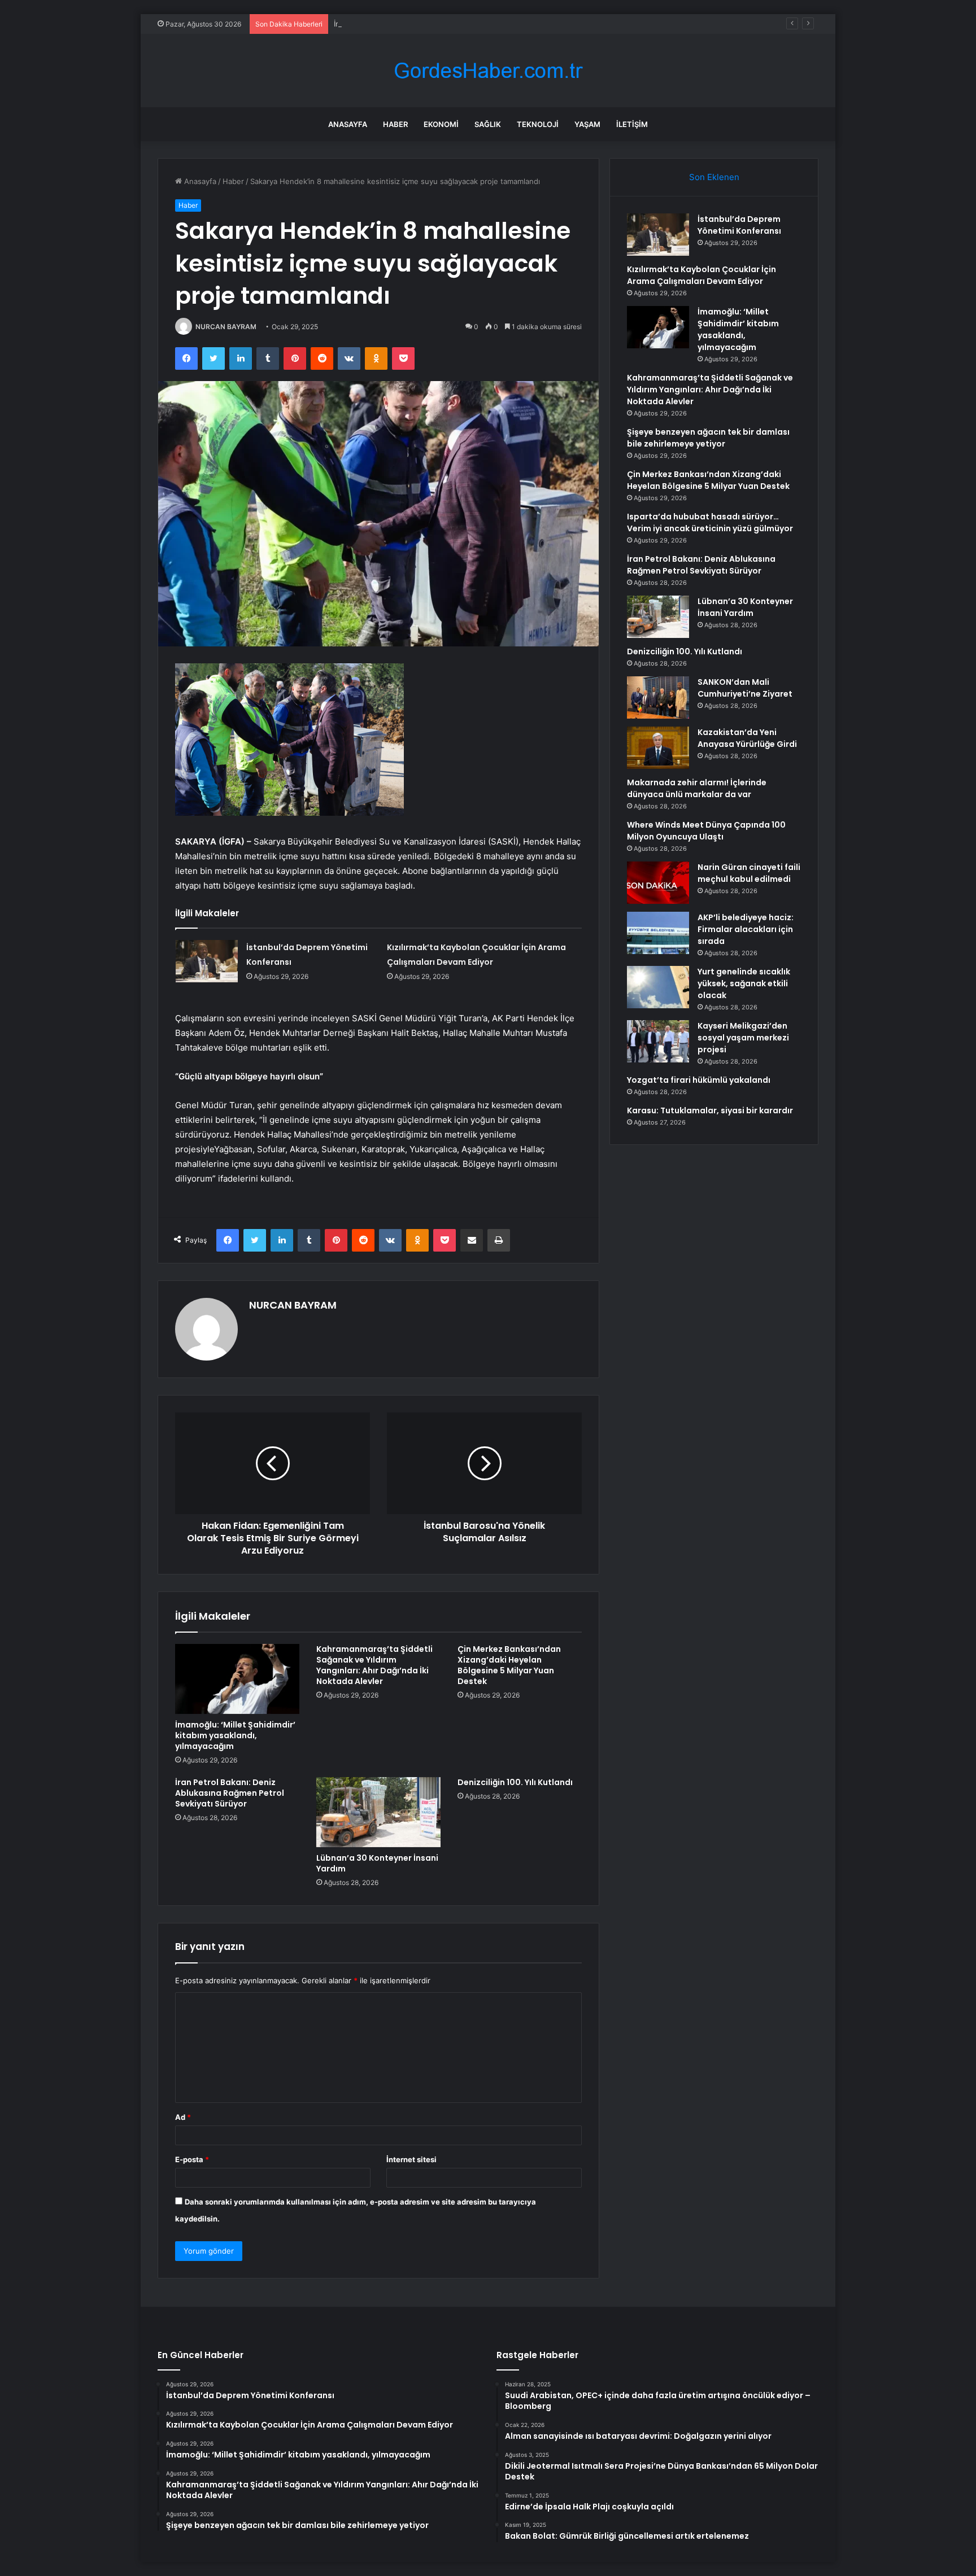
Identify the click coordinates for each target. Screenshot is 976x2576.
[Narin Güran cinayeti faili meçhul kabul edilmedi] (658, 883)
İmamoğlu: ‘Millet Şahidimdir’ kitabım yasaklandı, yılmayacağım (441, 24)
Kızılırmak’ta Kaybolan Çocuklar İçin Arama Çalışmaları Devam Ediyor (701, 275)
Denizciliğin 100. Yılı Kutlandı (515, 1782)
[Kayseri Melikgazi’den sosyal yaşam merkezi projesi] (658, 1041)
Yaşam (587, 124)
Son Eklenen (714, 177)
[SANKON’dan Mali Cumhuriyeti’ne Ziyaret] (658, 697)
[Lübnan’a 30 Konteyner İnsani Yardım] (378, 1812)
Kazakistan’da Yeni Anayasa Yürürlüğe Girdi (747, 738)
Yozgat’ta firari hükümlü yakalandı (699, 1080)
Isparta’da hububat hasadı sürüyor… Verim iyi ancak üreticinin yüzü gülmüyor (710, 522)
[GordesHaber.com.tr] (488, 71)
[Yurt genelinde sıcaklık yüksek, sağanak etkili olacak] (658, 987)
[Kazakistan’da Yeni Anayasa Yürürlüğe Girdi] (658, 748)
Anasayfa (348, 124)
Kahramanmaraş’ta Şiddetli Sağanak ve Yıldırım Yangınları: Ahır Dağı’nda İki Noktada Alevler (374, 1665)
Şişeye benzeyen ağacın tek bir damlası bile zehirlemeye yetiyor (708, 438)
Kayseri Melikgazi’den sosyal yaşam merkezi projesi (743, 1038)
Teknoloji (538, 124)
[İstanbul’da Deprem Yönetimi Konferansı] (207, 961)
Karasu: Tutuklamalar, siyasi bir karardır (710, 1110)
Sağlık (488, 124)
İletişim (632, 124)
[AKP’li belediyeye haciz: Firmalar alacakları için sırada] (658, 933)
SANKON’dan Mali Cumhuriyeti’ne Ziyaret (745, 688)
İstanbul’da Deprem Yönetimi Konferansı (739, 225)
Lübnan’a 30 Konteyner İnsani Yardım (377, 1863)
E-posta (192, 2159)
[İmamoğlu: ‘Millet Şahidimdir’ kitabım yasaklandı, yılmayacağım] (237, 1679)
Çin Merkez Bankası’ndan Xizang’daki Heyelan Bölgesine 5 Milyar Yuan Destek (509, 1665)
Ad (183, 2117)
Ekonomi (441, 124)
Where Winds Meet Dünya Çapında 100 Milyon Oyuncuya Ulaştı (706, 831)
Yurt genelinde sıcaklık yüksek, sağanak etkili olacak (744, 983)
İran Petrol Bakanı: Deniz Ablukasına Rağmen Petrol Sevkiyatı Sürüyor (230, 1793)
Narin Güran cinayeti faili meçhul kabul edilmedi (749, 873)
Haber (395, 124)
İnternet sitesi (411, 2159)
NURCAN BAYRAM (226, 327)
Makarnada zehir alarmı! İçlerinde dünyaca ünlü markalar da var (697, 788)
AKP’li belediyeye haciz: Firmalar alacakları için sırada (746, 929)
